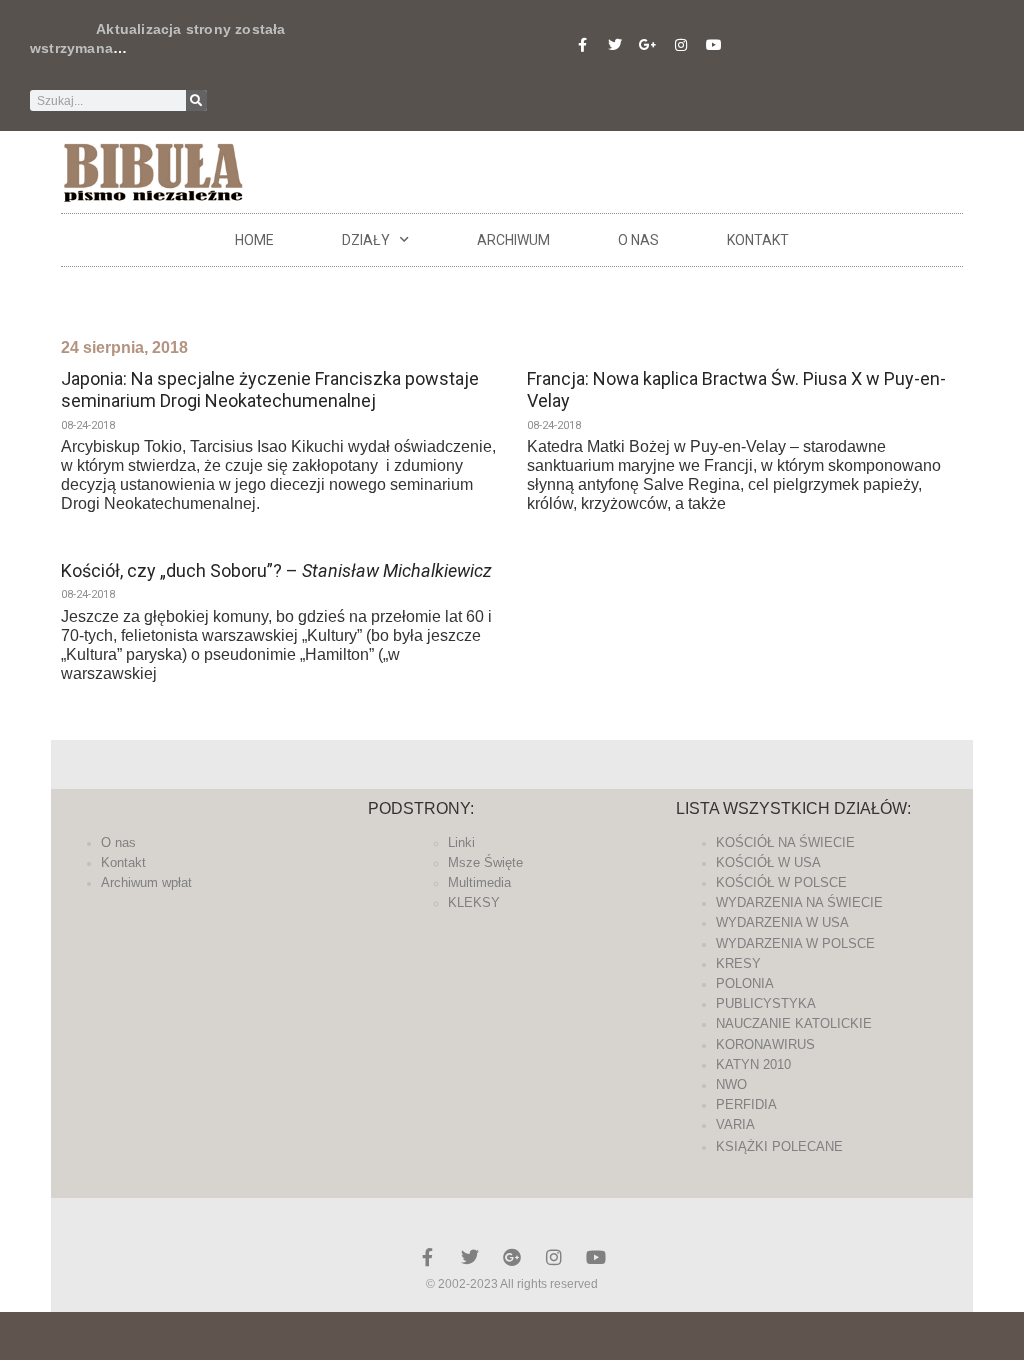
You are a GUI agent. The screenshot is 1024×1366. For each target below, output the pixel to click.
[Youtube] (714, 45)
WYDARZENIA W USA (782, 922)
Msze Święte (485, 862)
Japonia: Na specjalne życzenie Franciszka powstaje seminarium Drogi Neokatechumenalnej (270, 389)
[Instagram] (681, 45)
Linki (461, 842)
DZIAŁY (366, 240)
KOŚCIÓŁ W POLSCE (781, 882)
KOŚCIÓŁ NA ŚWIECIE (785, 842)
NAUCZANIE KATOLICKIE (794, 1023)
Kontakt (758, 240)
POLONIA (745, 983)
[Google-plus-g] (648, 45)
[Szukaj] (196, 100)
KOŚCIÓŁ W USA (768, 862)
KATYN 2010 (753, 1064)
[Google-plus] (512, 1257)
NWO (731, 1084)
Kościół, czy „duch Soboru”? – (276, 570)
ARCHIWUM (513, 240)
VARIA (735, 1124)
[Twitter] (615, 45)
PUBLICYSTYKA (766, 1003)
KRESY (738, 963)
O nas (638, 240)
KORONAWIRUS (765, 1044)
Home (254, 240)
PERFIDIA (746, 1104)
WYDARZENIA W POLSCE (795, 943)
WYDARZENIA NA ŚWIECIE (799, 902)
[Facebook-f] (582, 45)
